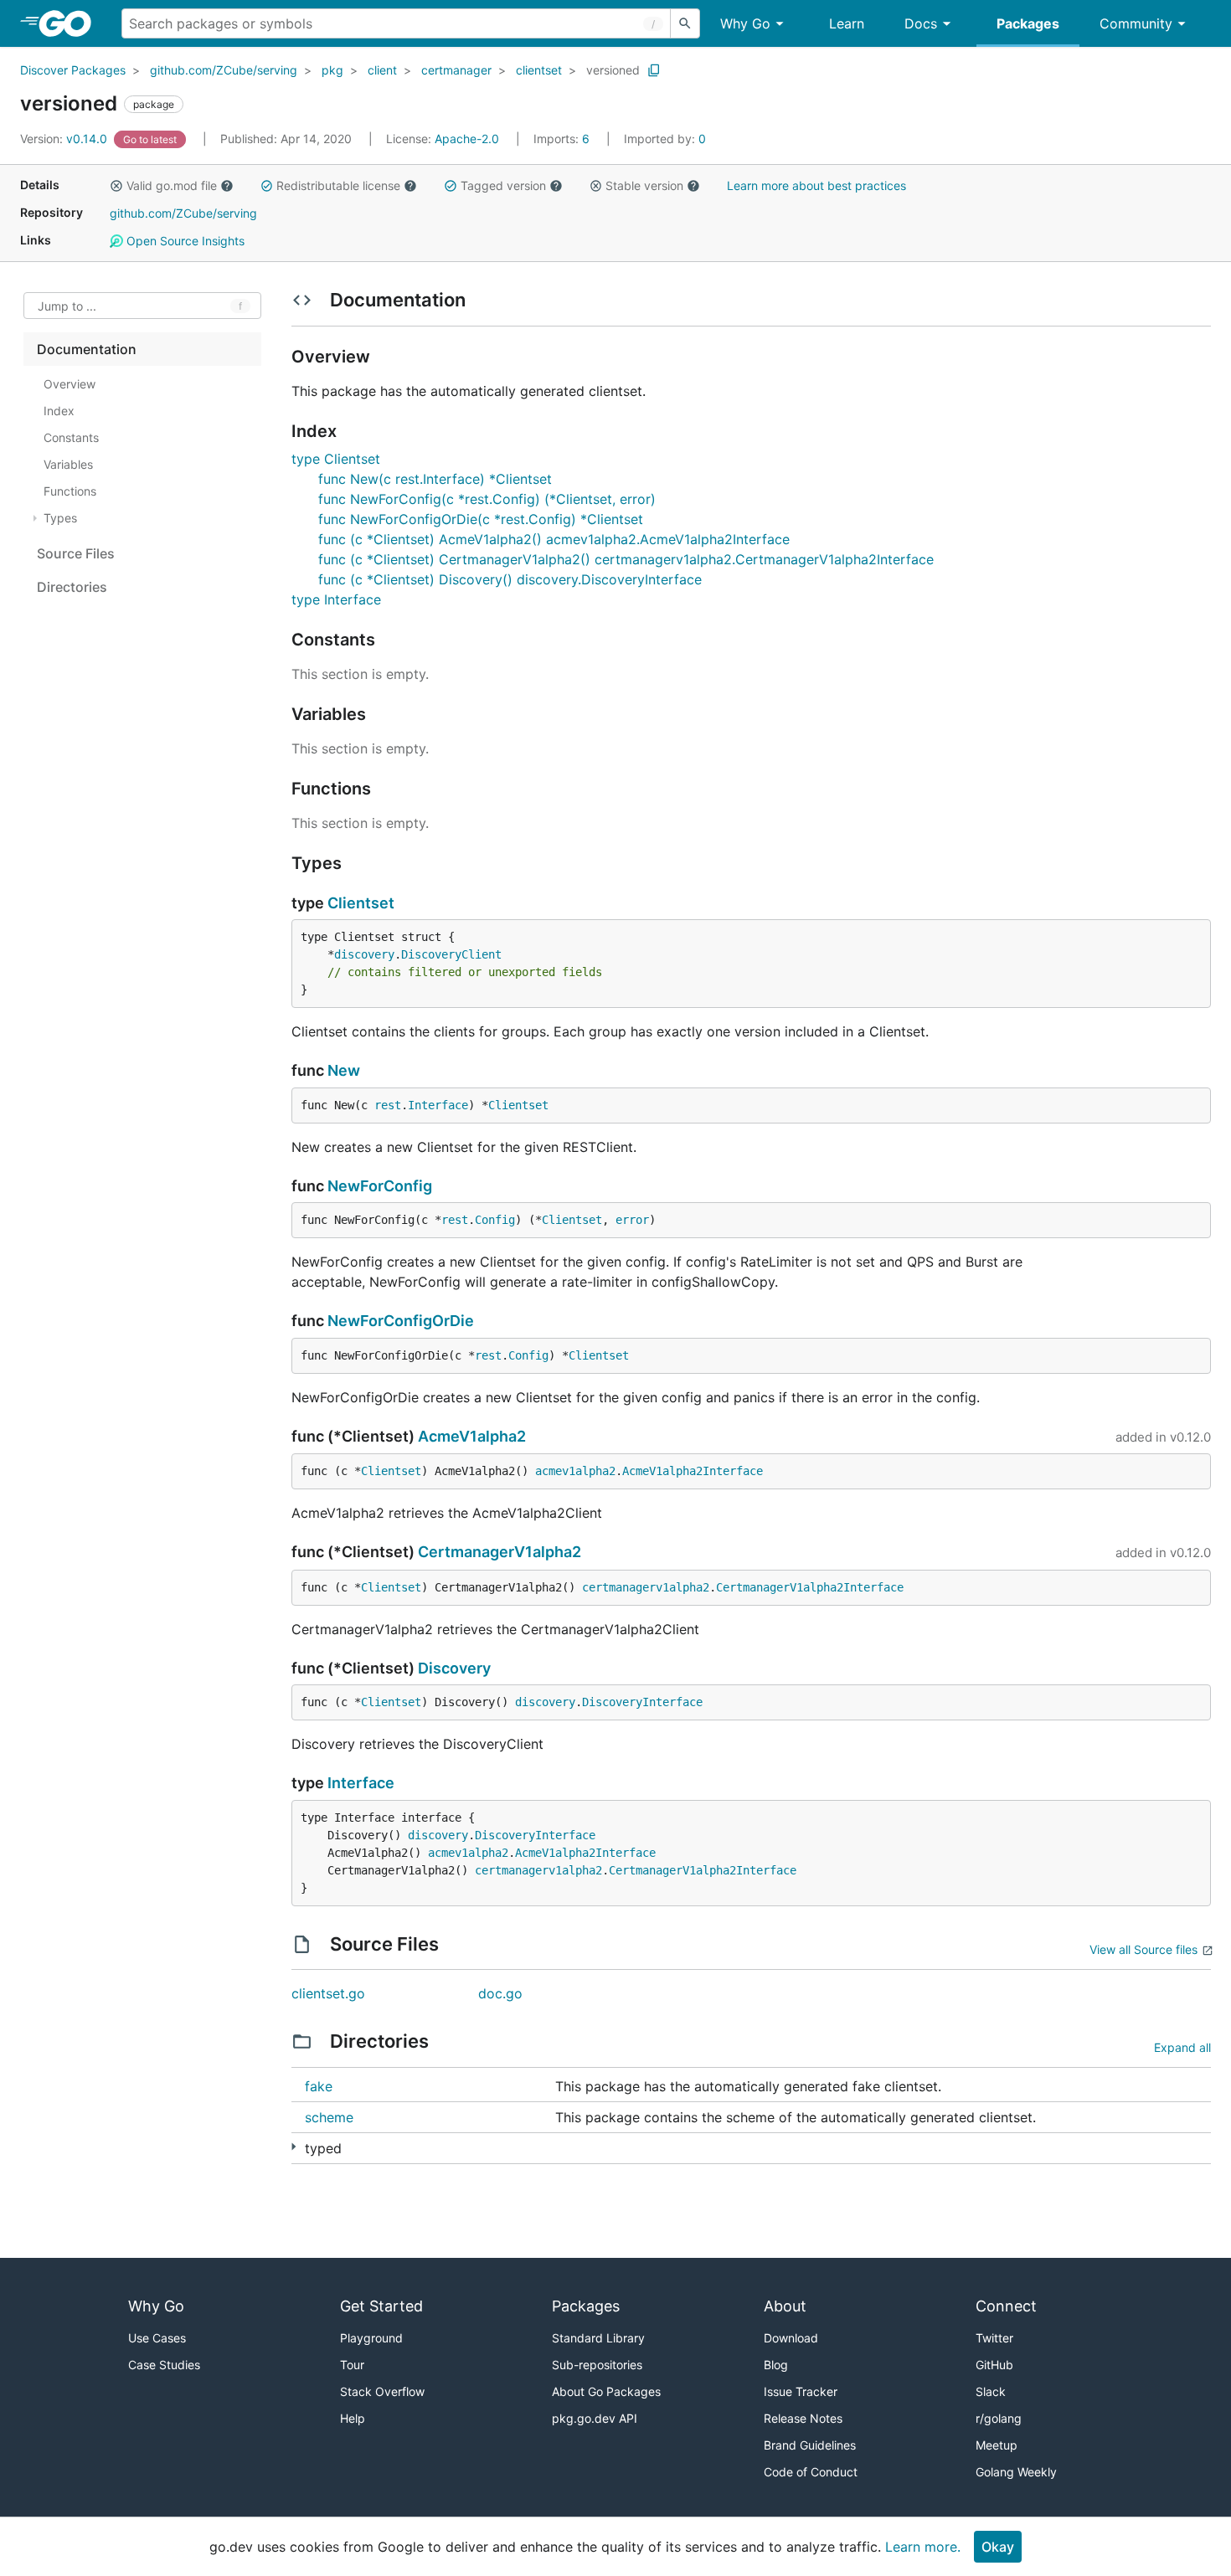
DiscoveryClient (451, 954)
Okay (998, 2547)
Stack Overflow (382, 2391)
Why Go (745, 23)
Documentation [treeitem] (87, 349)
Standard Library (598, 2338)
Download (791, 2338)
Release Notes (803, 2418)
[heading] (71, 23)
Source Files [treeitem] (76, 553)
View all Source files (1143, 1949)
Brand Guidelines (810, 2445)
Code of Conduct (811, 2472)
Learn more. (923, 2547)
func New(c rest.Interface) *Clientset (435, 479)
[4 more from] (294, 2147)
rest (388, 1105)
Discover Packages (73, 70)
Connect (1006, 2306)
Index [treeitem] (59, 411)
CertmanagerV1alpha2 (500, 1552)
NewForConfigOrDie (401, 1321)
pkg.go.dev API (595, 2418)
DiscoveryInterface (642, 1702)
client (382, 70)
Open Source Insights (184, 241)
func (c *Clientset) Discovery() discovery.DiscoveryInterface (510, 579)
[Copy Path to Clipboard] (654, 70)
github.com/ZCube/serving (224, 70)
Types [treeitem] (60, 518)
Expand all (1182, 2047)
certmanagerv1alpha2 (646, 1587)
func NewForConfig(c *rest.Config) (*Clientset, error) (487, 499)
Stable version (644, 185)
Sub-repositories (597, 2365)
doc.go (500, 1993)
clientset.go (328, 1993)
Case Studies (164, 2365)
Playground (371, 2338)
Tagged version (503, 185)
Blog (776, 2365)
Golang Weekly (1016, 2472)
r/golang (999, 2418)
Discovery (454, 1668)
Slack (991, 2391)
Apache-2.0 (467, 139)
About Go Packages (606, 2391)
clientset (539, 70)
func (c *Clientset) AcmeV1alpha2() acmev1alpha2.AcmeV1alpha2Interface (554, 539)
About (785, 2306)
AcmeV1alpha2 (472, 1436)
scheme (329, 2117)
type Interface (336, 599)
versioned (613, 70)
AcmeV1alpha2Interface (693, 1471)
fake (319, 2086)
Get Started (381, 2306)
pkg (332, 70)
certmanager (456, 70)
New (344, 1070)
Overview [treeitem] (70, 384)
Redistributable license (338, 185)
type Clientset (336, 459)
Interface (438, 1105)
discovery (364, 954)
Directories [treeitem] (72, 587)
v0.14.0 (65, 139)
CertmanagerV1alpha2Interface (810, 1587)
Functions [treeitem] (70, 491)
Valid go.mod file (172, 185)
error (632, 1220)
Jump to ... (67, 306)
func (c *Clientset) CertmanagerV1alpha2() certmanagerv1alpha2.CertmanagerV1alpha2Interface (626, 559)
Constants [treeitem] (71, 437)
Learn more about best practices (816, 185)
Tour (352, 2365)
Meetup (997, 2445)
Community (1136, 23)
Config (495, 1220)
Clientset (361, 903)
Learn (847, 23)
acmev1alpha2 (575, 1471)
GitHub (994, 2365)
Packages (1028, 23)
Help (353, 2418)
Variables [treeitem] (68, 464)
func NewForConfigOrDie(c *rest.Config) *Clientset (481, 519)
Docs (921, 23)
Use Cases (157, 2338)
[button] (116, 186)
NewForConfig (380, 1186)
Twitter (994, 2338)
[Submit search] (685, 23)
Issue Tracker (801, 2391)
